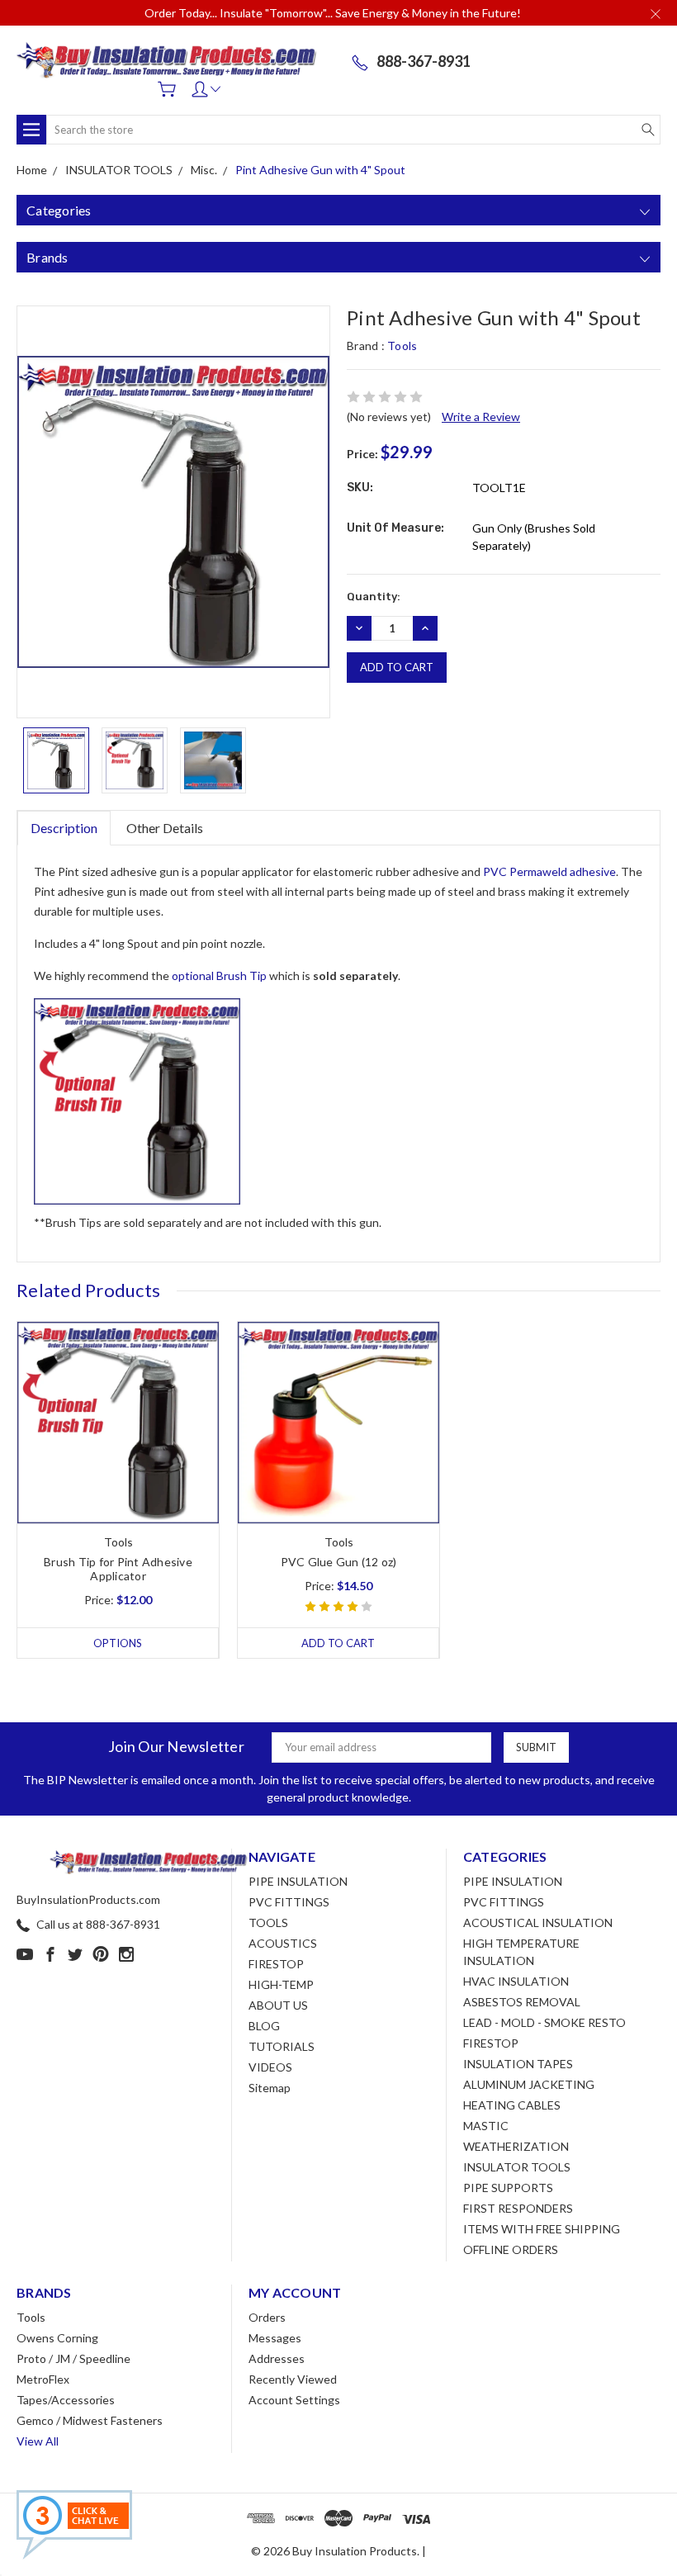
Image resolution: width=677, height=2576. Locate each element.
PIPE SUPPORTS (508, 2188)
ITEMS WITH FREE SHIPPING (542, 2229)
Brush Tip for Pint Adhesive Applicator (118, 1569)
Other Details (165, 828)
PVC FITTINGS (289, 1902)
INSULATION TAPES (518, 2064)
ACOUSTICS (283, 1943)
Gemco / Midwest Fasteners (90, 2420)
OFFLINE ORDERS (511, 2249)
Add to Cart (338, 1643)
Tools (31, 2317)
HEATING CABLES (512, 2105)
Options (118, 1643)
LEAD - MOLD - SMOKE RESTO (544, 2022)
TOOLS (268, 1923)
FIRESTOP (276, 1964)
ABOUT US (278, 2005)
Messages (275, 2338)
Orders (267, 2317)
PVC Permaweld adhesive (549, 871)
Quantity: (374, 597)
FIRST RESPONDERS (518, 2208)
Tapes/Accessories (66, 2400)
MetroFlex (43, 2379)
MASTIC (486, 2126)
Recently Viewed (293, 2379)
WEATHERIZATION (516, 2146)
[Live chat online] (74, 2525)
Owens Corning (57, 2338)
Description (64, 828)
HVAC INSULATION (516, 1981)
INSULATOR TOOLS (517, 2167)
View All (38, 2441)
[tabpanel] (118, 1490)
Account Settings (294, 2400)
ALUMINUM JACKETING (529, 2084)
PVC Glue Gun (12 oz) (339, 1562)
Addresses (277, 2358)
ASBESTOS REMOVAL (522, 2002)
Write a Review (481, 417)
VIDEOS (270, 2067)
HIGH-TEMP (281, 1984)
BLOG (264, 2026)
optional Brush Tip (219, 975)
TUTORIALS (282, 2046)
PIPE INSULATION (298, 1881)
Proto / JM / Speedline (73, 2358)
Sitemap (270, 2088)
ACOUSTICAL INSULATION (538, 1923)
